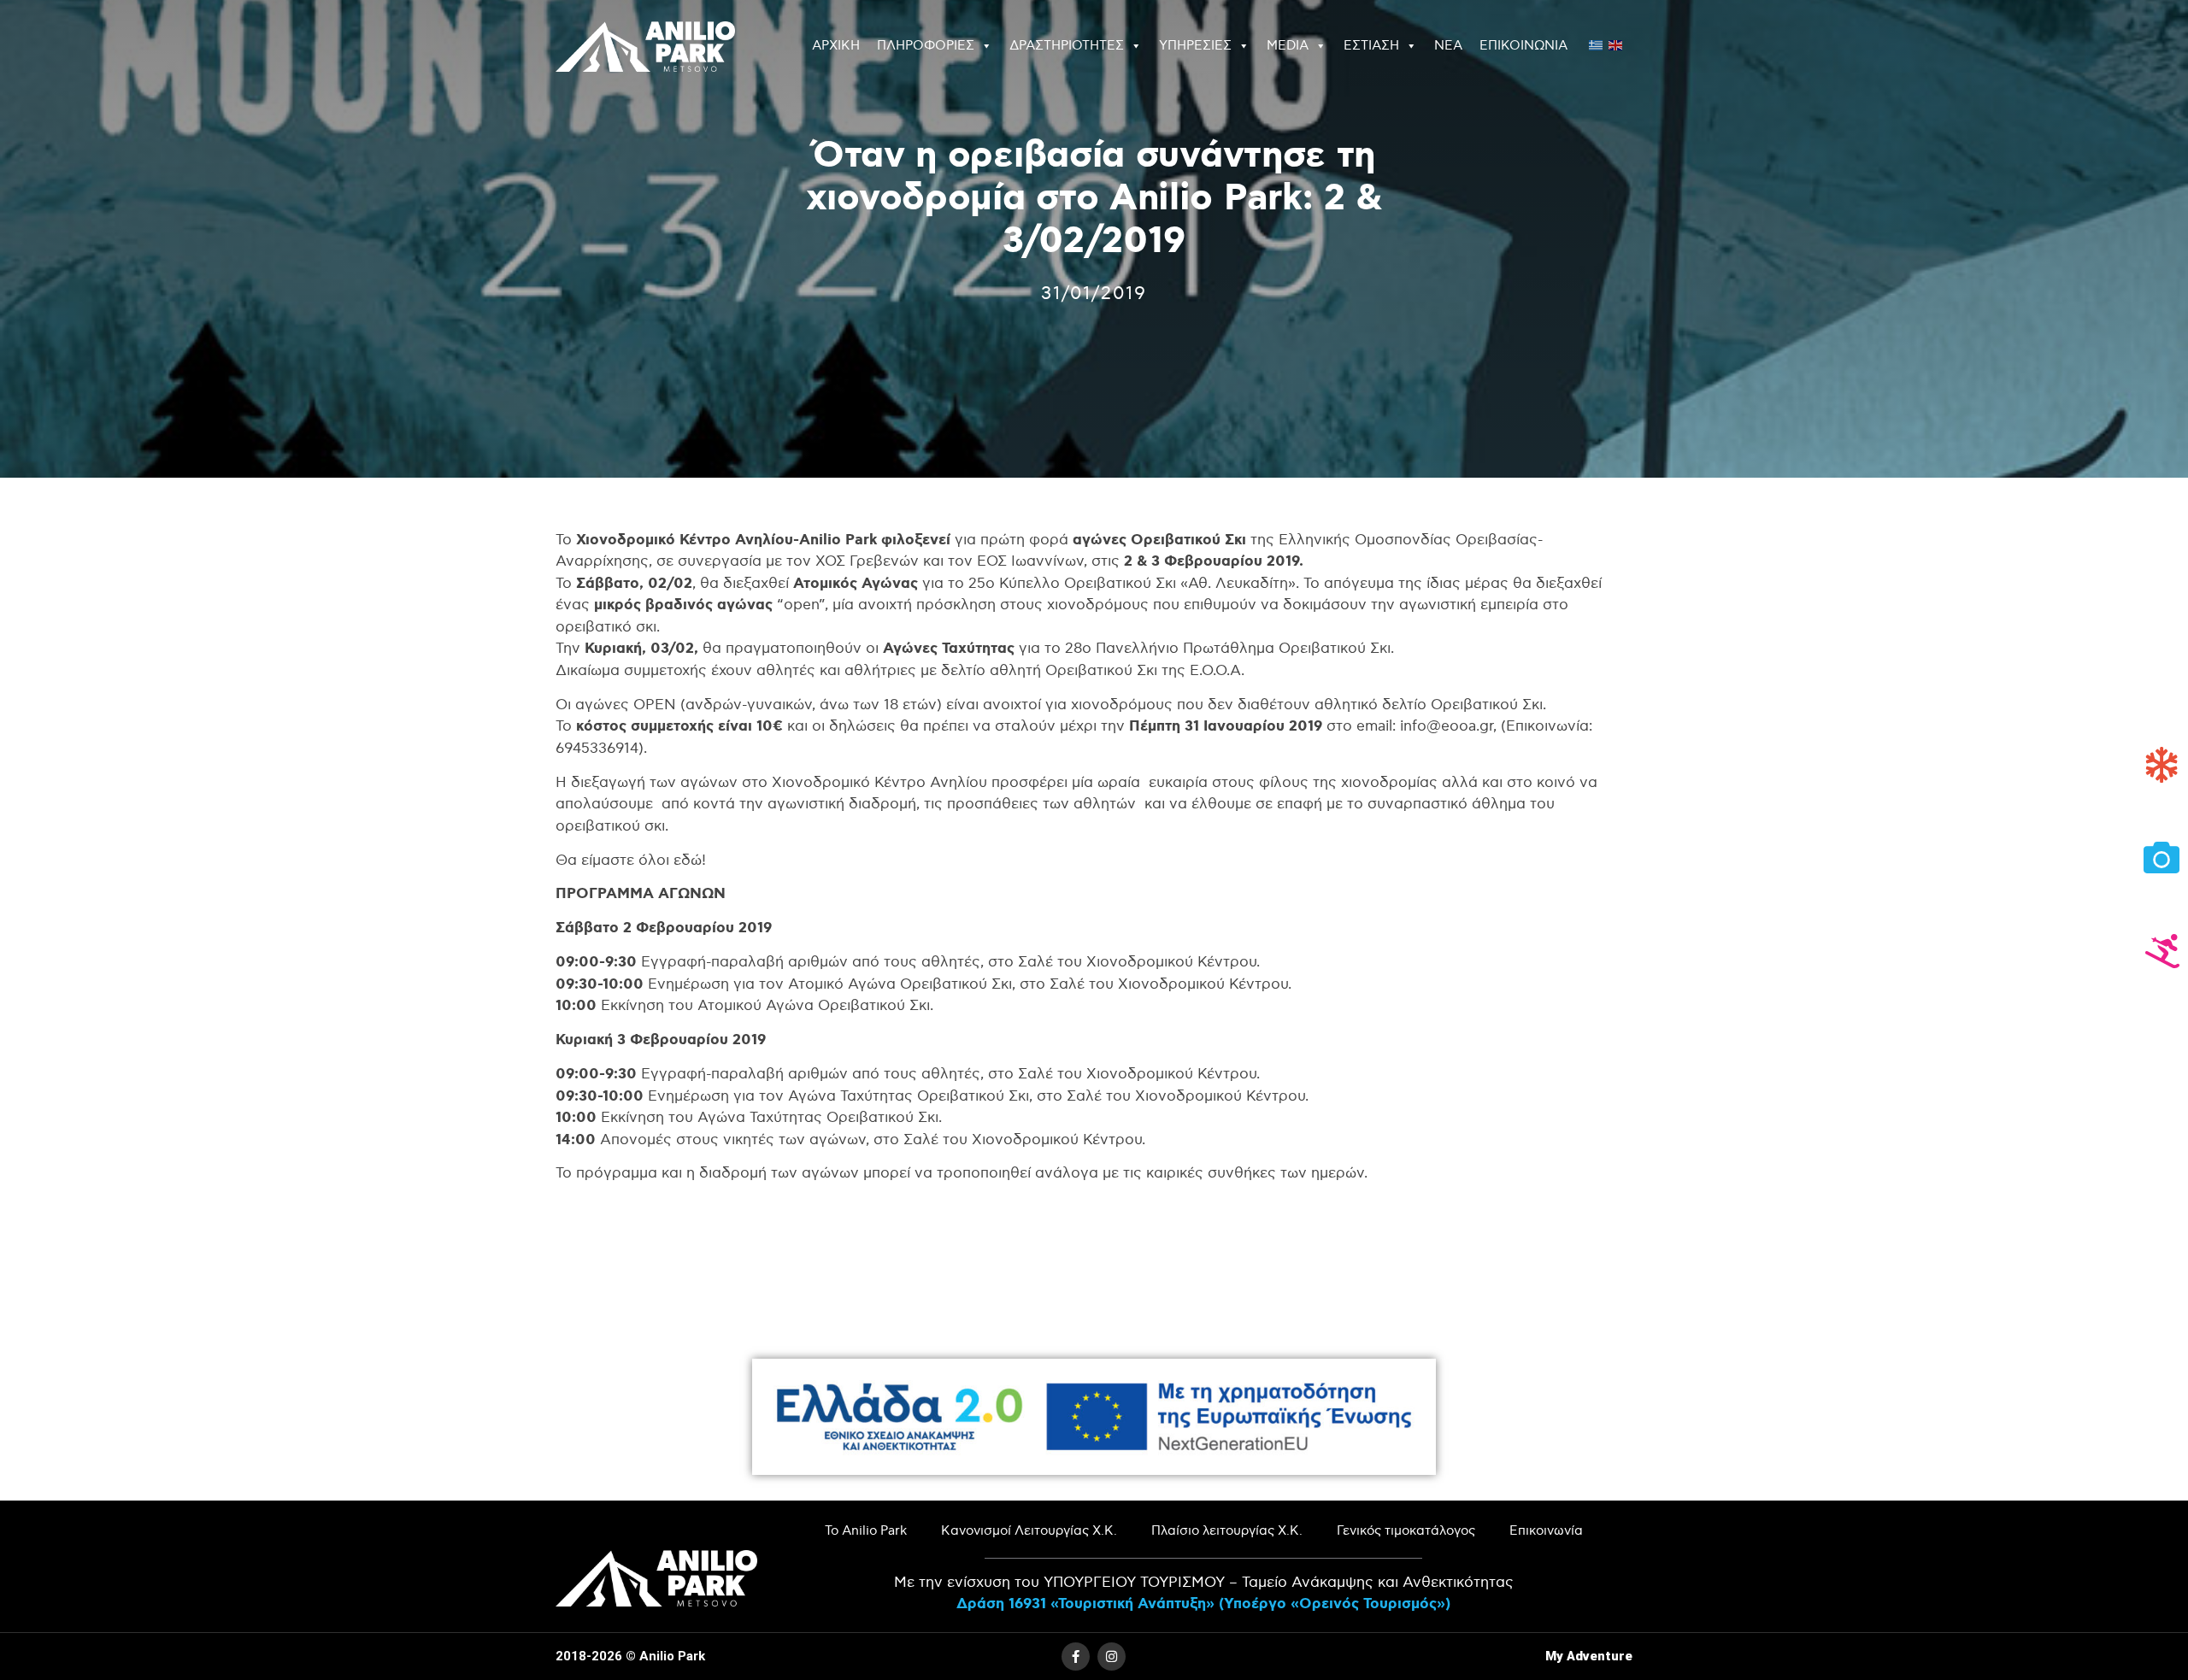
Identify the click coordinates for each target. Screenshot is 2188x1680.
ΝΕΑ (1448, 46)
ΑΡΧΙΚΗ (836, 46)
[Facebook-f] (1076, 1657)
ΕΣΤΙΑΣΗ (1371, 46)
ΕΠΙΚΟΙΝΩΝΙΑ (1523, 46)
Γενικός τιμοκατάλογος (1406, 1531)
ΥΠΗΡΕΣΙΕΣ (1195, 46)
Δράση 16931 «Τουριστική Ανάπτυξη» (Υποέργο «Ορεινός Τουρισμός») (1203, 1604)
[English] (1616, 43)
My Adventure (1589, 1656)
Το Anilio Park (866, 1531)
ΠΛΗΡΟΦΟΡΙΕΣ (926, 46)
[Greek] (1597, 43)
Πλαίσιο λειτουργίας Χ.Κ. (1227, 1531)
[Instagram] (1112, 1657)
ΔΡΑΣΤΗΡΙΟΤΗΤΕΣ (1067, 46)
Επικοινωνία (1546, 1531)
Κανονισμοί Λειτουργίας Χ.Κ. (1029, 1531)
